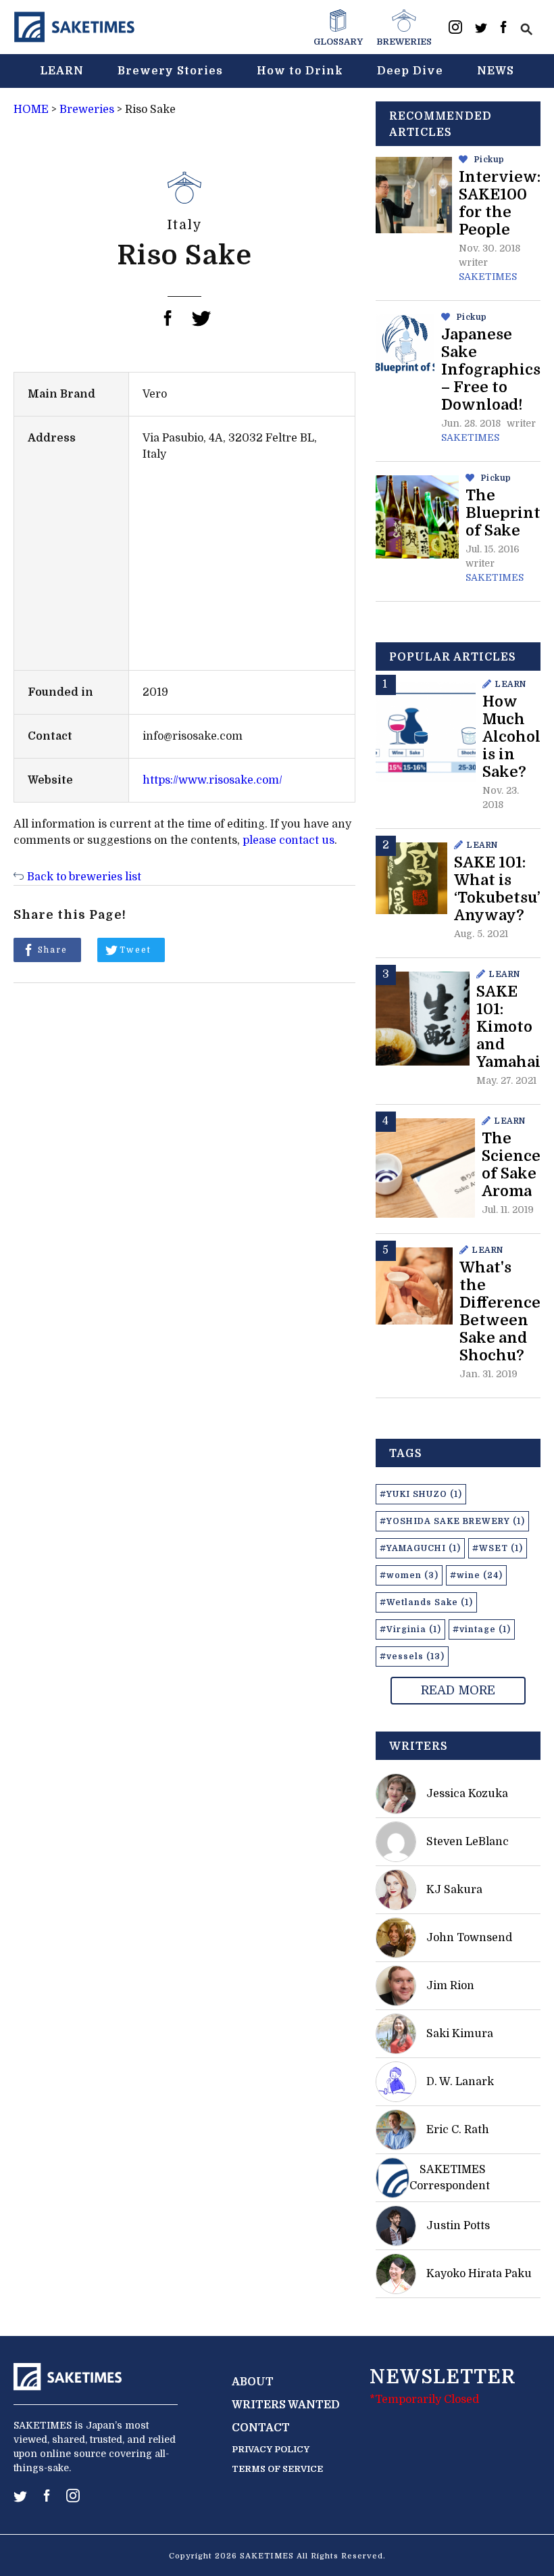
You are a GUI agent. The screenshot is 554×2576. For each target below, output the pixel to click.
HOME (31, 110)
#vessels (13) (412, 1656)
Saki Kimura (460, 2034)
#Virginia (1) (410, 1629)
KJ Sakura (454, 1890)
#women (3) (409, 1575)
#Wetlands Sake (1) (426, 1602)
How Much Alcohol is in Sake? (511, 737)
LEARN (62, 71)
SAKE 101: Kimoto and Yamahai (508, 1027)
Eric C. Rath (458, 2130)
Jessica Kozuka (467, 1794)
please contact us (288, 840)
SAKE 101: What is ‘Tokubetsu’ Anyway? (497, 889)
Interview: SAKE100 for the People (500, 203)
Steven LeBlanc (468, 1842)
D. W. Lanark (460, 2082)
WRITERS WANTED (286, 2405)
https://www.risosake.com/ (212, 780)
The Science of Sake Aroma (511, 1165)
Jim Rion (450, 1986)
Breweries (87, 110)
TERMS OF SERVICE (277, 2469)
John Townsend (469, 1938)
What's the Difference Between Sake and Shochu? (500, 1311)
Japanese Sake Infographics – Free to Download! (491, 369)
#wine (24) (476, 1575)
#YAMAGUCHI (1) (420, 1548)
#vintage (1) (482, 1629)
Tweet (135, 950)
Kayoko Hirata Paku (479, 2274)
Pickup (489, 160)
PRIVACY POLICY (271, 2449)
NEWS (496, 71)
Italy (185, 225)
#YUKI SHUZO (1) (421, 1494)
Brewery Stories (170, 71)
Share (53, 950)
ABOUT (253, 2382)
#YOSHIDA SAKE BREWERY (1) (452, 1521)
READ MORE (458, 1690)
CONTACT (261, 2428)
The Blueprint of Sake (503, 513)
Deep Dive (410, 71)
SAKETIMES (488, 277)
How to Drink (300, 71)
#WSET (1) (498, 1548)
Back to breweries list (84, 877)
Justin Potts (458, 2226)
